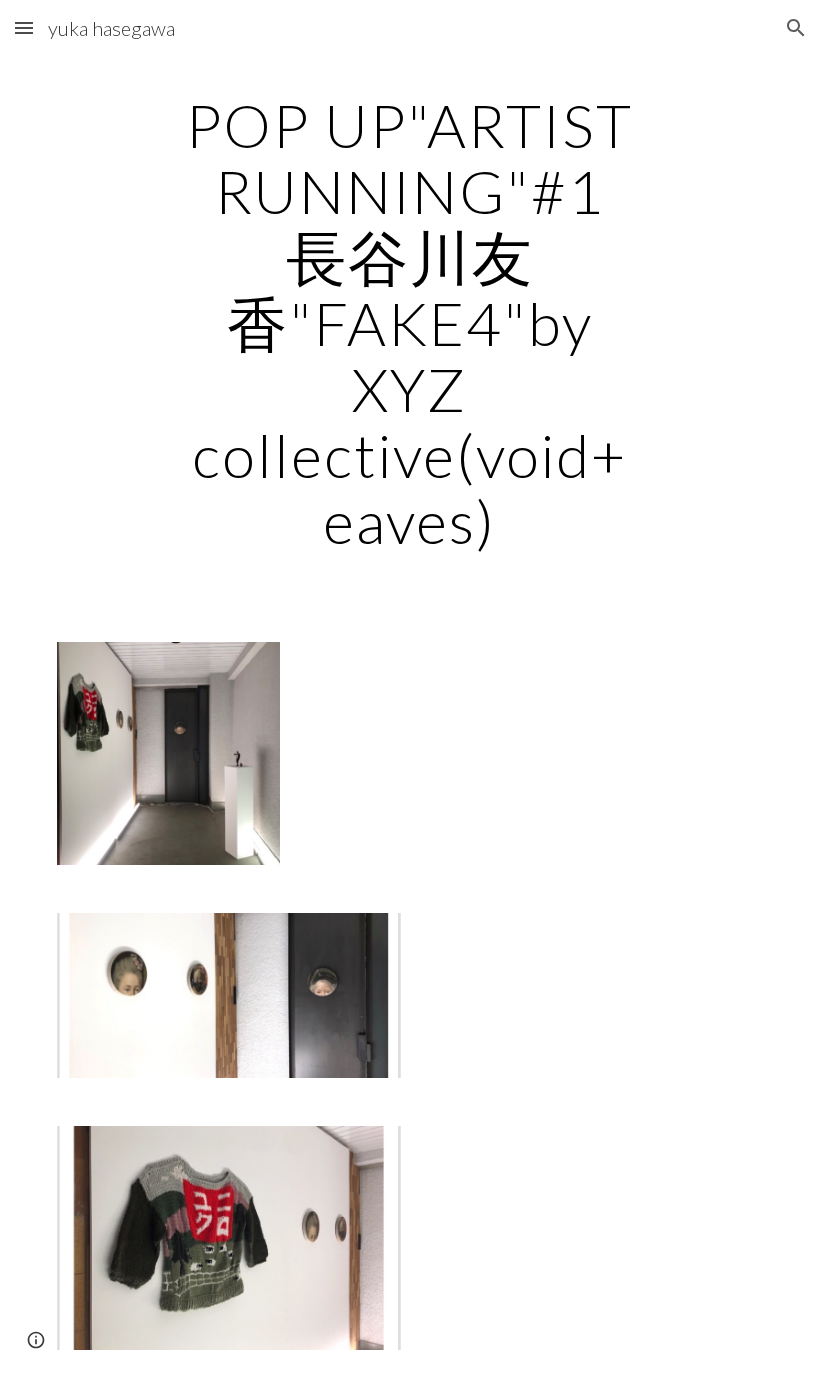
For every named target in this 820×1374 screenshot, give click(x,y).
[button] (24, 27)
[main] (410, 323)
